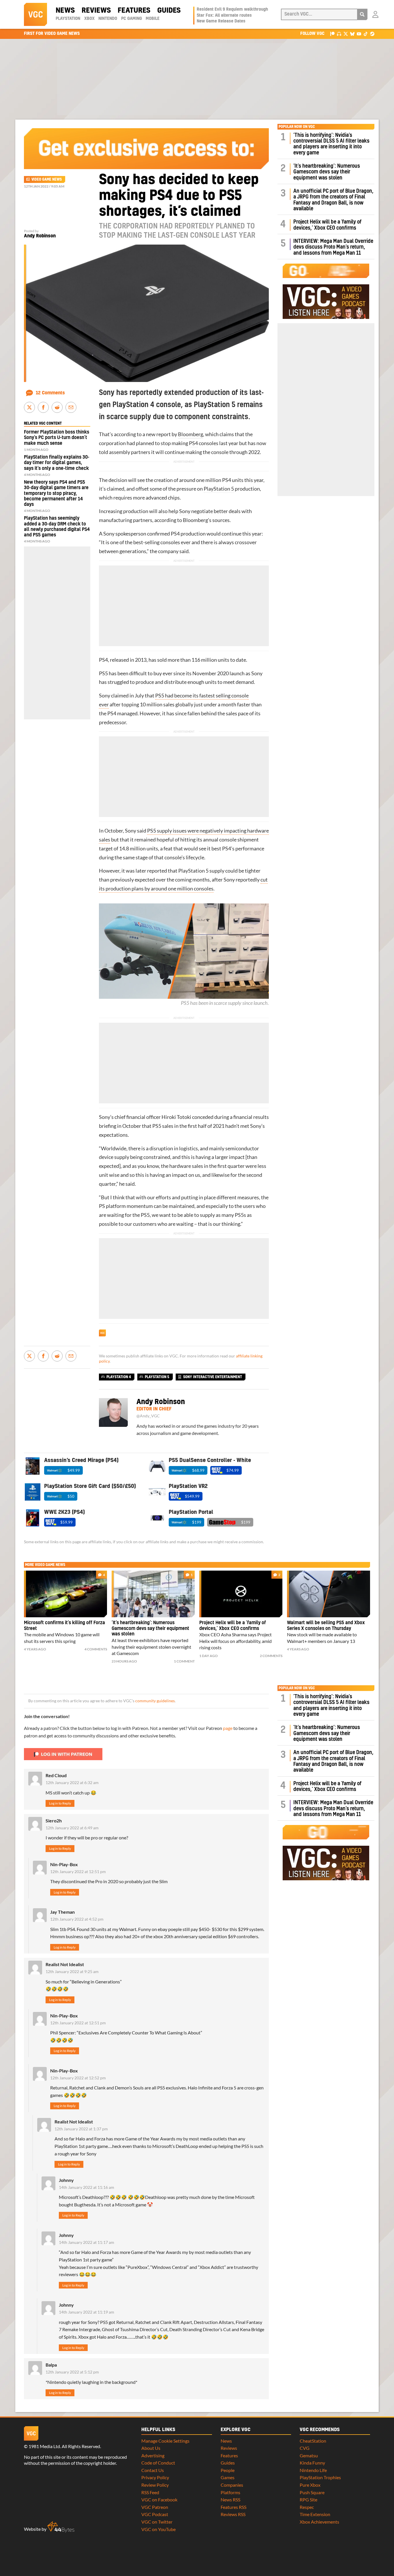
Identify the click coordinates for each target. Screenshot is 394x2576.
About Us (151, 2448)
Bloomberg (191, 434)
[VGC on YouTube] (359, 34)
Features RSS (233, 2507)
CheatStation (313, 2441)
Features (134, 11)
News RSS (230, 2500)
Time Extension (315, 2514)
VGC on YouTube (158, 2529)
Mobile (153, 19)
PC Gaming (132, 19)
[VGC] (35, 14)
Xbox (89, 19)
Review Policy (155, 2485)
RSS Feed (150, 2492)
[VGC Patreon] (332, 34)
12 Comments (50, 393)
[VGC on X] (346, 34)
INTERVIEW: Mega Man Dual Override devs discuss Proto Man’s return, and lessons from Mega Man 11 (333, 247)
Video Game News (47, 179)
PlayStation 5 (219, 489)
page (228, 1728)
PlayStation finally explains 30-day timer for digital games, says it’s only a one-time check (57, 463)
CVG (305, 2448)
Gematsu (309, 2455)
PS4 (193, 443)
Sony (185, 511)
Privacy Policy (155, 2477)
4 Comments (96, 1649)
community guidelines (155, 1701)
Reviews (96, 11)
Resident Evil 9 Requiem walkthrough (232, 10)
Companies (232, 2485)
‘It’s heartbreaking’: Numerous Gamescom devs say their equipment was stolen (327, 172)
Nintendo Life (313, 2470)
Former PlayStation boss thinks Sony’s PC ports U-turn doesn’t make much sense (57, 438)
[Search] (362, 14)
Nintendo (108, 19)
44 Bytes (61, 2527)
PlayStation (68, 19)
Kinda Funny (312, 2463)
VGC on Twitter (157, 2522)
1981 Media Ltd (44, 2446)
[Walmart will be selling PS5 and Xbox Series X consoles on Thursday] (329, 1594)
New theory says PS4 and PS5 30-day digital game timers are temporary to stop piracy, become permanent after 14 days (56, 493)
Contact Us (153, 2470)
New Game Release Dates (221, 21)
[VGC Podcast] (339, 34)
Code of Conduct (158, 2463)
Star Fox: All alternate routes (224, 16)
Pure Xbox (310, 2485)
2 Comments (271, 1656)
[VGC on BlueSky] (352, 34)
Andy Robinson (40, 236)
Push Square (312, 2492)
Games (228, 2477)
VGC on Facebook (159, 2500)
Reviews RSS (233, 2514)
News (65, 11)
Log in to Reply (60, 1803)
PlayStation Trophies (320, 2477)
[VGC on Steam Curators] (372, 34)
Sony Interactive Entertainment (213, 1377)
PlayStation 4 (119, 1377)
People (228, 2470)
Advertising (153, 2455)
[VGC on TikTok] (366, 34)
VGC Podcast (155, 2514)
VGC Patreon (155, 2507)
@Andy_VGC (148, 1416)
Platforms (230, 2492)
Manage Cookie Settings (165, 2441)
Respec (307, 2507)
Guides (169, 11)
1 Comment (184, 1661)
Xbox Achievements (319, 2522)
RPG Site (308, 2500)
